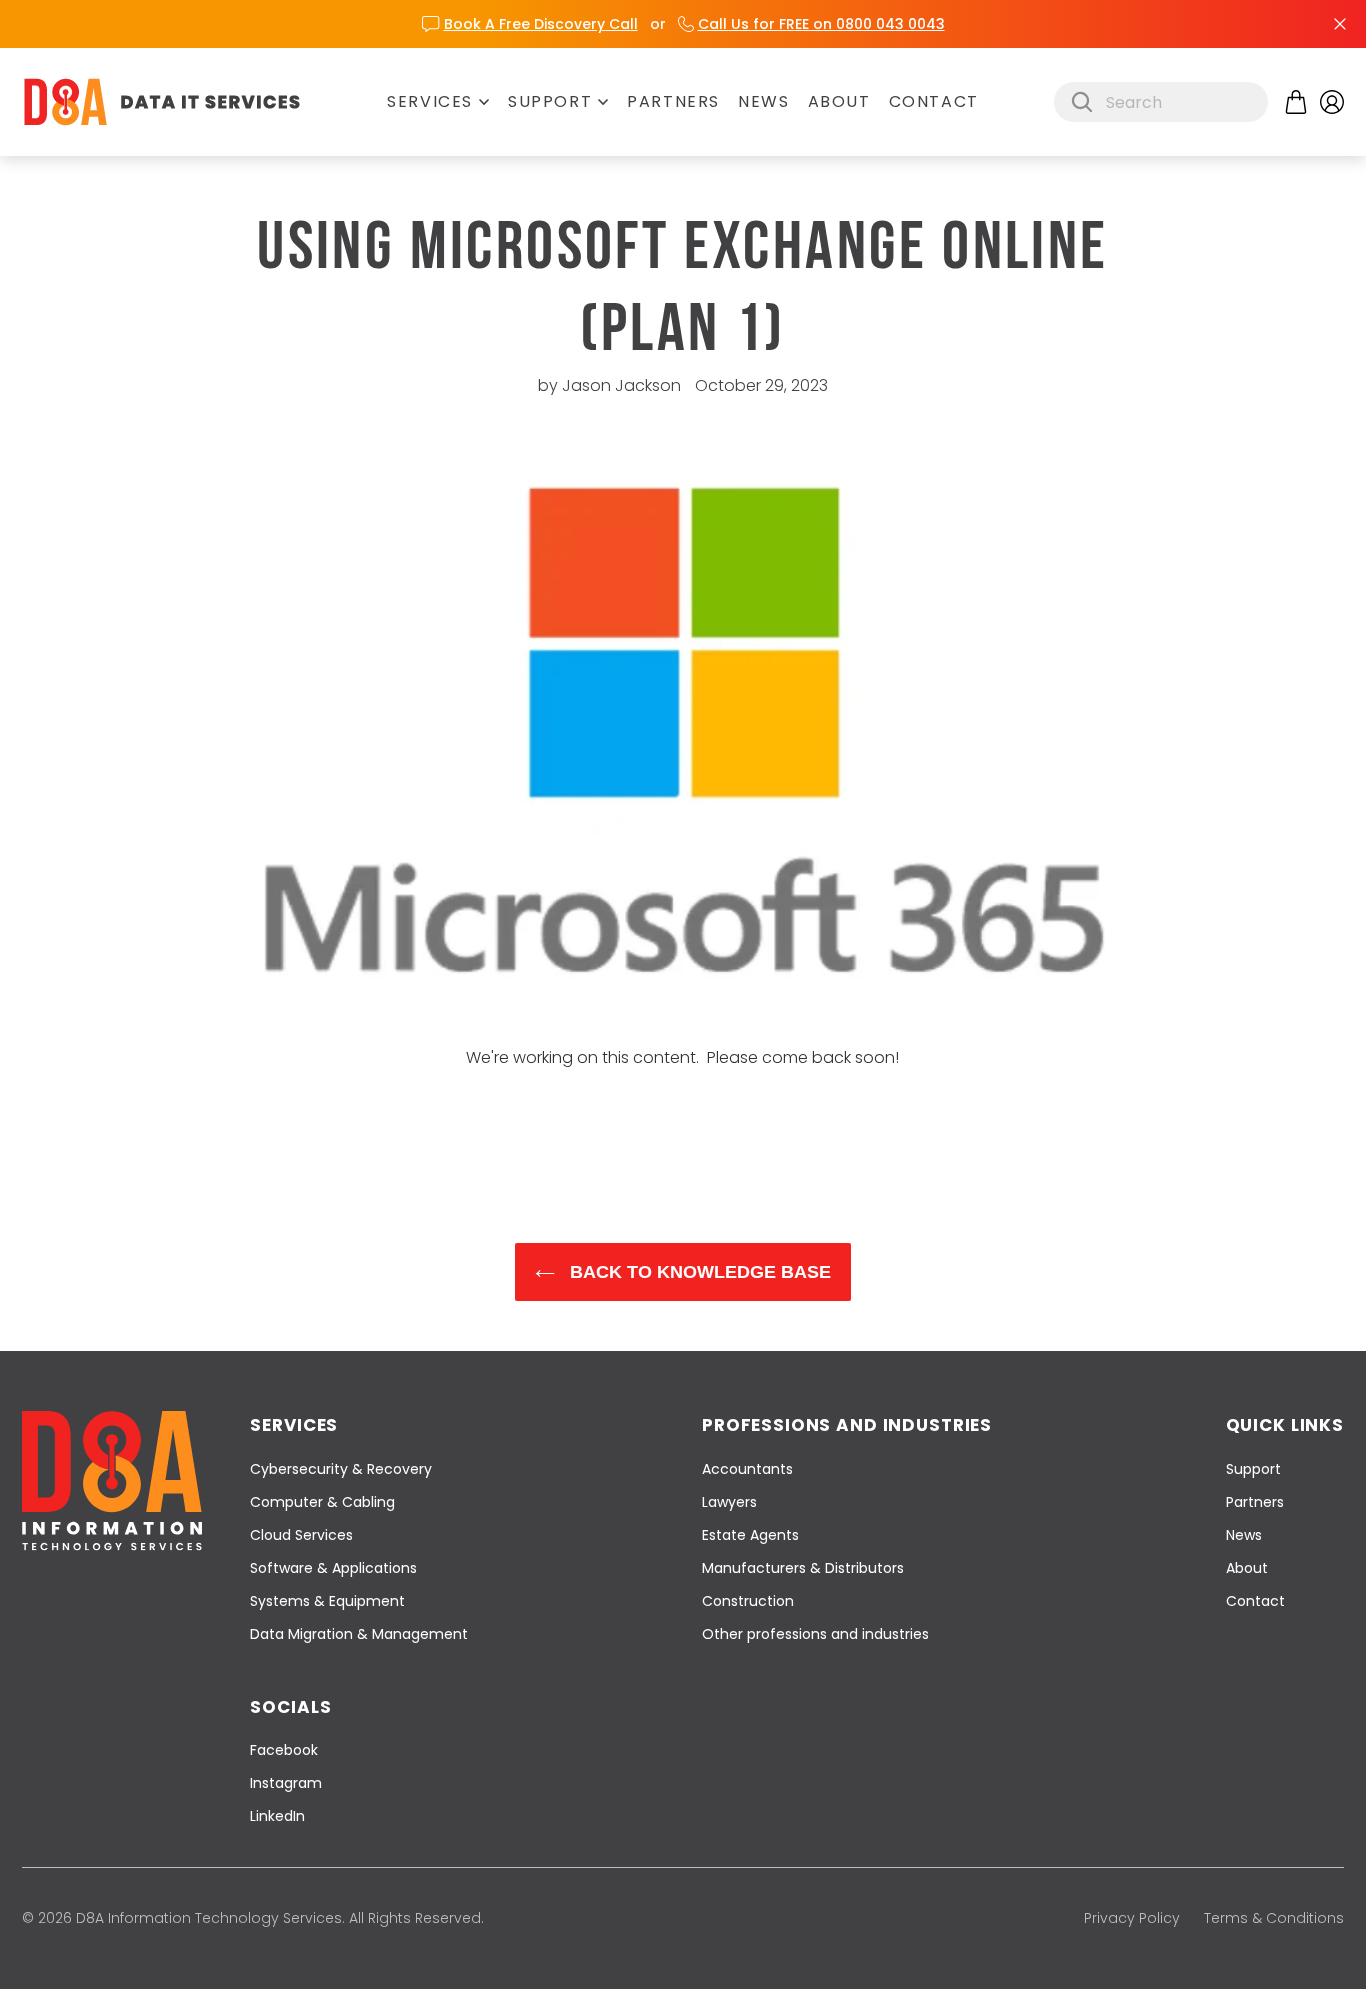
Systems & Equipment (327, 1601)
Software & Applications (333, 1568)
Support (550, 101)
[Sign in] (1332, 102)
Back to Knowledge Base (698, 1272)
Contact (934, 101)
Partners (673, 101)
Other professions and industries (815, 1634)
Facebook (284, 1750)
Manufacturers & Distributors (803, 1568)
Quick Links (1285, 1425)
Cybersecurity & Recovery (341, 1469)
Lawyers (729, 1502)
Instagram (286, 1783)
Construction (748, 1601)
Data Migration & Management (359, 1634)
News (763, 101)
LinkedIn (277, 1816)
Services (430, 101)
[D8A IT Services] (162, 102)
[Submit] (1082, 102)
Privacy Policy (1132, 1918)
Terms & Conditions (1274, 1918)
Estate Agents (750, 1535)
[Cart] (1296, 102)
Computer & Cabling (322, 1502)
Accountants (747, 1469)
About (839, 101)
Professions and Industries (847, 1425)
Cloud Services (301, 1535)
